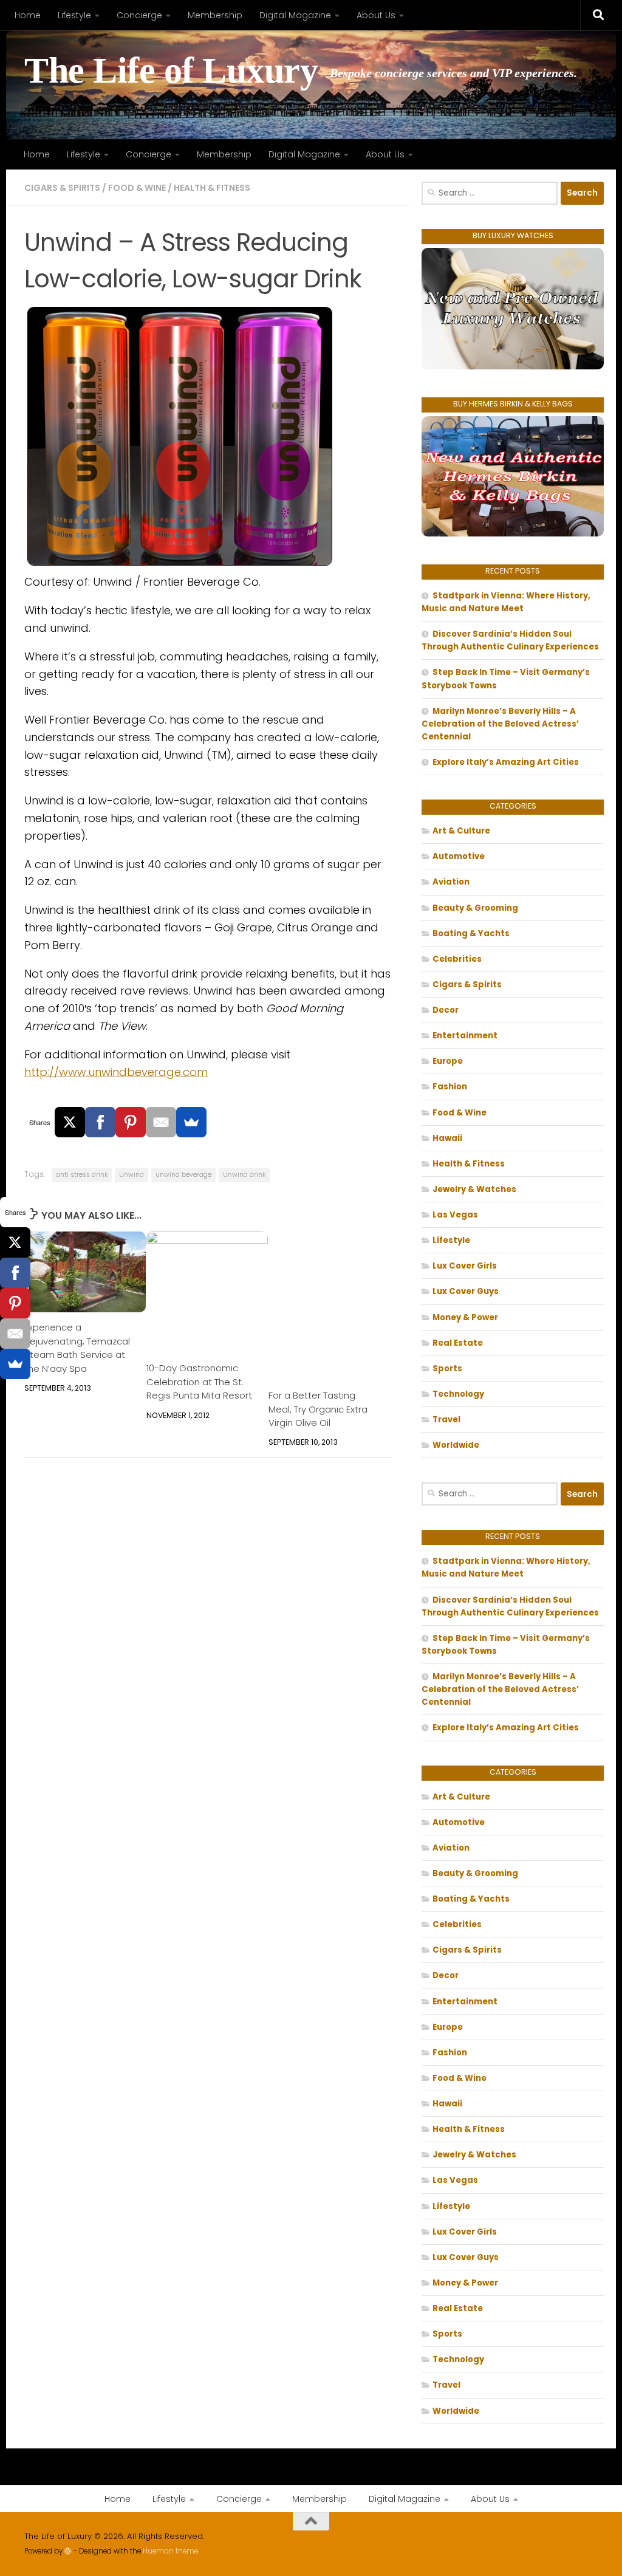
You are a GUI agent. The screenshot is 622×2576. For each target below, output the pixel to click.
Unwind (132, 1175)
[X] (70, 1122)
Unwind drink (244, 1175)
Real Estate (458, 1343)
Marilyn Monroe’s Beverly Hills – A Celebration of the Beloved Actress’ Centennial (500, 724)
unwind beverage (183, 1175)
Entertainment (465, 1036)
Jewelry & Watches (474, 1189)
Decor (446, 1010)
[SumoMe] (191, 1122)
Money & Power (465, 1317)
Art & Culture (461, 831)
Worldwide (456, 1445)
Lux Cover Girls (465, 1266)
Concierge (139, 15)
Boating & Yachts (471, 933)
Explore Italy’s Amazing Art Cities (506, 762)
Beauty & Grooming (475, 908)
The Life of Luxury (171, 71)
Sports (447, 1368)
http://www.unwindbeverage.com (116, 1072)
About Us (376, 15)
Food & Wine (137, 188)
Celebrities (457, 959)
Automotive (459, 856)
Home (28, 15)
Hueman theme (170, 2551)
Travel (446, 1420)
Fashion (450, 1087)
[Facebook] (100, 1122)
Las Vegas (455, 1215)
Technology (458, 1394)
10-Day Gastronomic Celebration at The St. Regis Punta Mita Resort (199, 1382)
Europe (448, 1061)
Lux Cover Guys (466, 1291)
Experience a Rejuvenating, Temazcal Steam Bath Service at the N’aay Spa (77, 1348)
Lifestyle (74, 15)
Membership (215, 15)
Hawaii (447, 1138)
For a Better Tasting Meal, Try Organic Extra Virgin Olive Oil (318, 1409)
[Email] (161, 1122)
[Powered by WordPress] (68, 2551)
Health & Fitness (212, 188)
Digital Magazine (295, 15)
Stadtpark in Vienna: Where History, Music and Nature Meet (506, 602)
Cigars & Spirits (62, 188)
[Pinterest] (131, 1122)
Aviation (451, 882)
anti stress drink (82, 1175)
